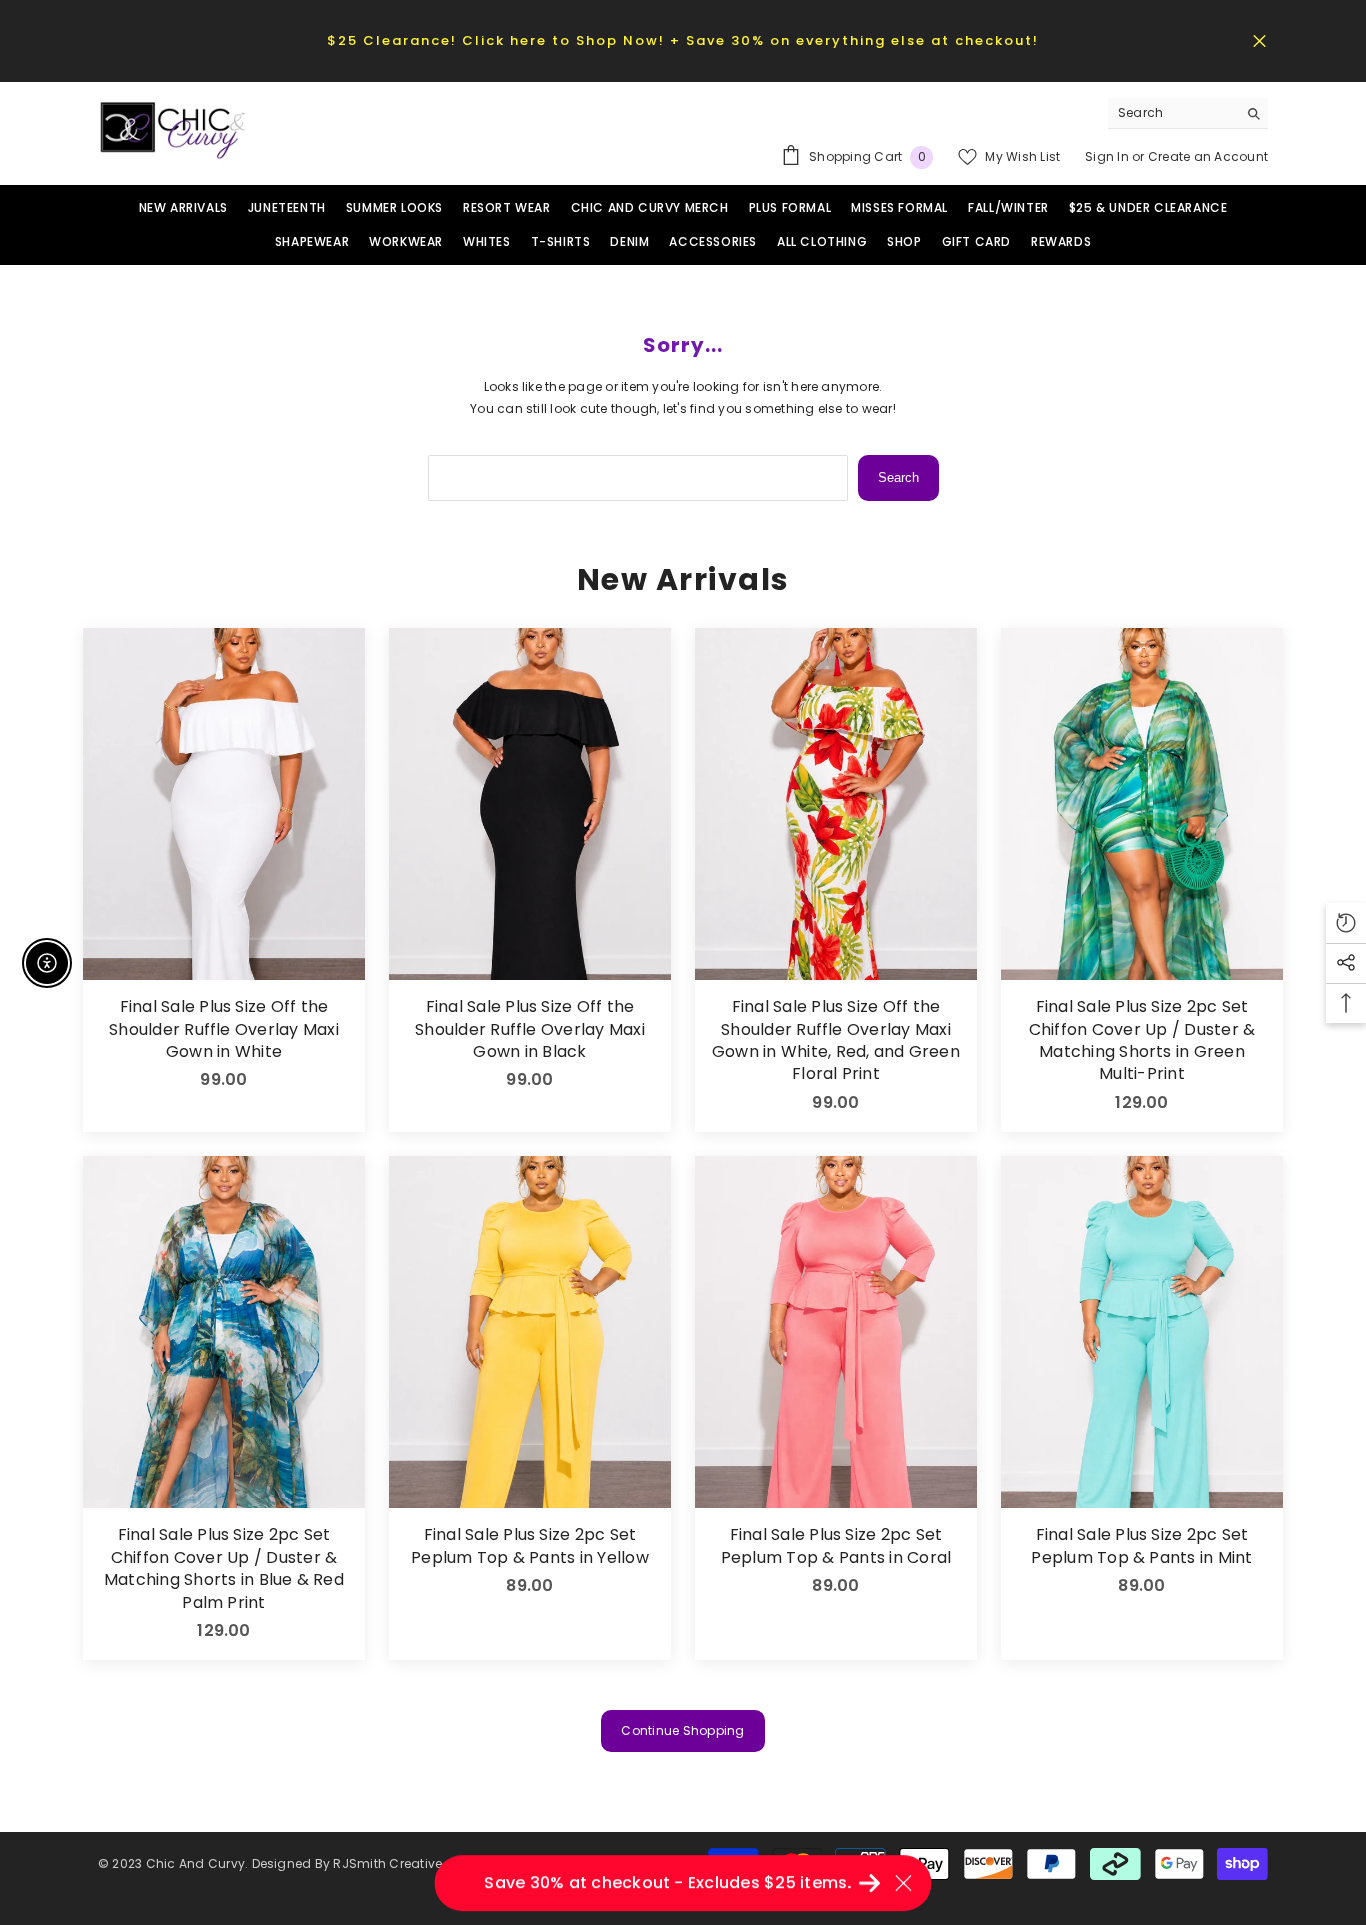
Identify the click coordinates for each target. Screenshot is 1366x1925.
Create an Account (1208, 156)
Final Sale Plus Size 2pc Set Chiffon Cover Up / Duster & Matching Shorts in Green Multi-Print (1142, 1040)
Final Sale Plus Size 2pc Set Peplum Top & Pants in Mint (1141, 1546)
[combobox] (1172, 113)
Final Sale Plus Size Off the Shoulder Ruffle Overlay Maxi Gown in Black (530, 1029)
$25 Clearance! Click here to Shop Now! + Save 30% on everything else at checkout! (683, 40)
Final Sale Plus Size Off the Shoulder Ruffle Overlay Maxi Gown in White (224, 1029)
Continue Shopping (682, 1730)
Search (898, 477)
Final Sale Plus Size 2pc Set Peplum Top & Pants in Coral (836, 1546)
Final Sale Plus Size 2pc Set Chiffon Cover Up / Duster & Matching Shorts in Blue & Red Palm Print (224, 1568)
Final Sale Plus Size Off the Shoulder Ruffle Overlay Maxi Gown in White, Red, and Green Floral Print (836, 1040)
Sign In (1108, 156)
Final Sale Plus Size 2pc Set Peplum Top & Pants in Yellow (530, 1546)
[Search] (1188, 113)
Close (1259, 40)
